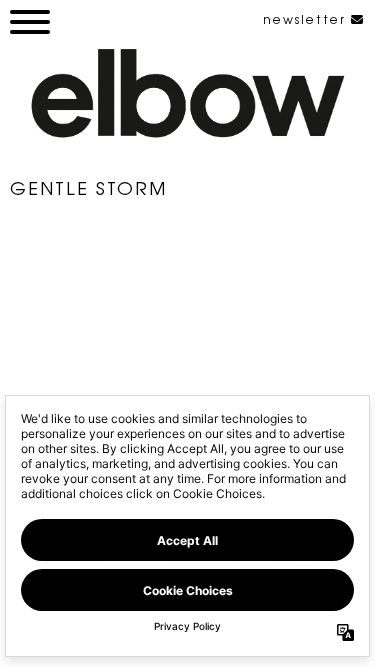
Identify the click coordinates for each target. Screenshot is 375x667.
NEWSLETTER (307, 19)
